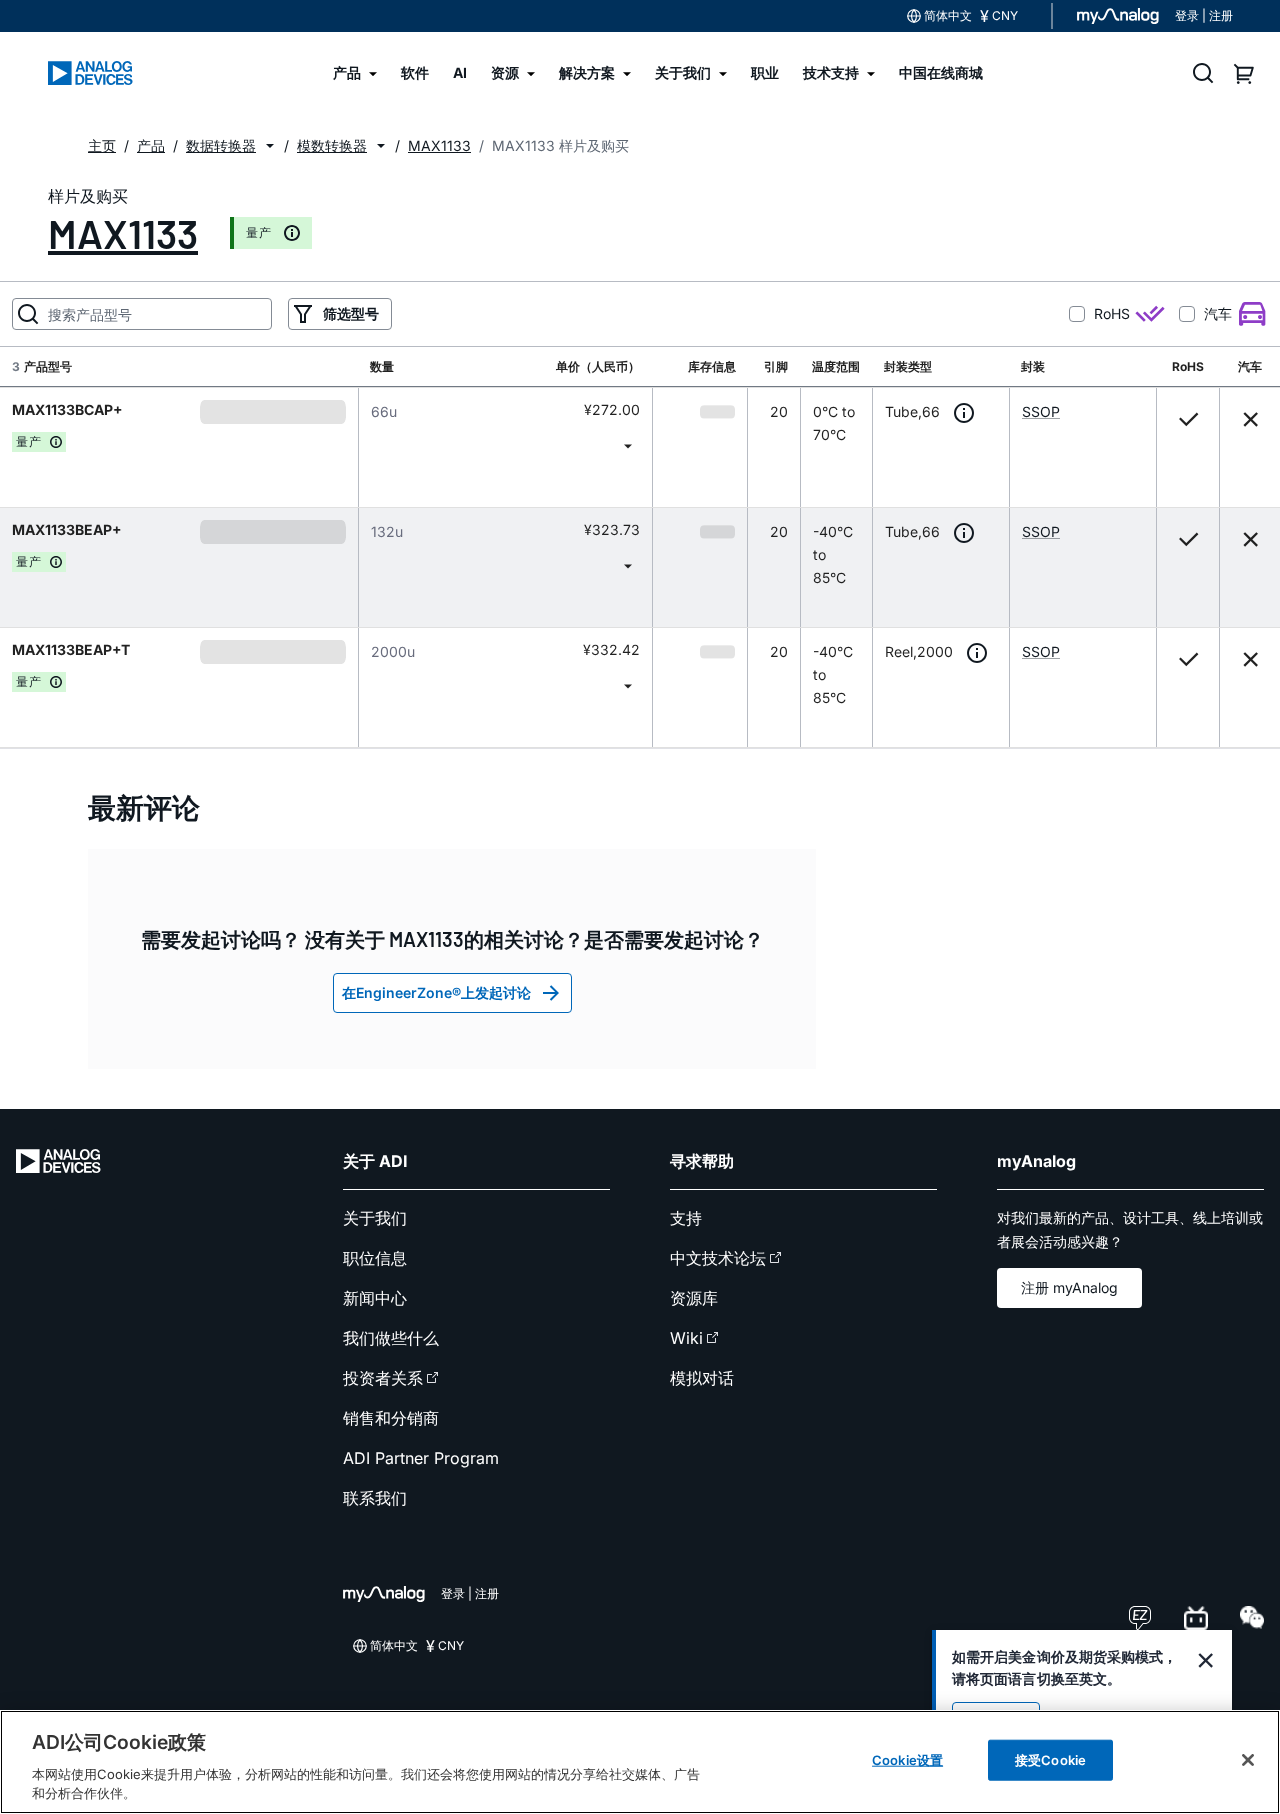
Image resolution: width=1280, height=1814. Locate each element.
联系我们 (375, 1498)
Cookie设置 (907, 1760)
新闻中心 (375, 1298)
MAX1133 (123, 233)
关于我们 (375, 1218)
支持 (686, 1218)
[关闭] (1248, 1760)
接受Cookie (1050, 1760)
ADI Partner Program (421, 1458)
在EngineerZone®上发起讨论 (436, 992)
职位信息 (375, 1258)
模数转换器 (332, 145)
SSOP (1041, 411)
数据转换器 (221, 145)
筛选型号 (351, 313)
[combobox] (505, 445)
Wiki (686, 1338)
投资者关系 (383, 1378)
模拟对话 (702, 1378)
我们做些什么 (391, 1338)
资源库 (694, 1298)
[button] (270, 146)
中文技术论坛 (718, 1258)
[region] (640, 1762)
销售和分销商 (391, 1418)
